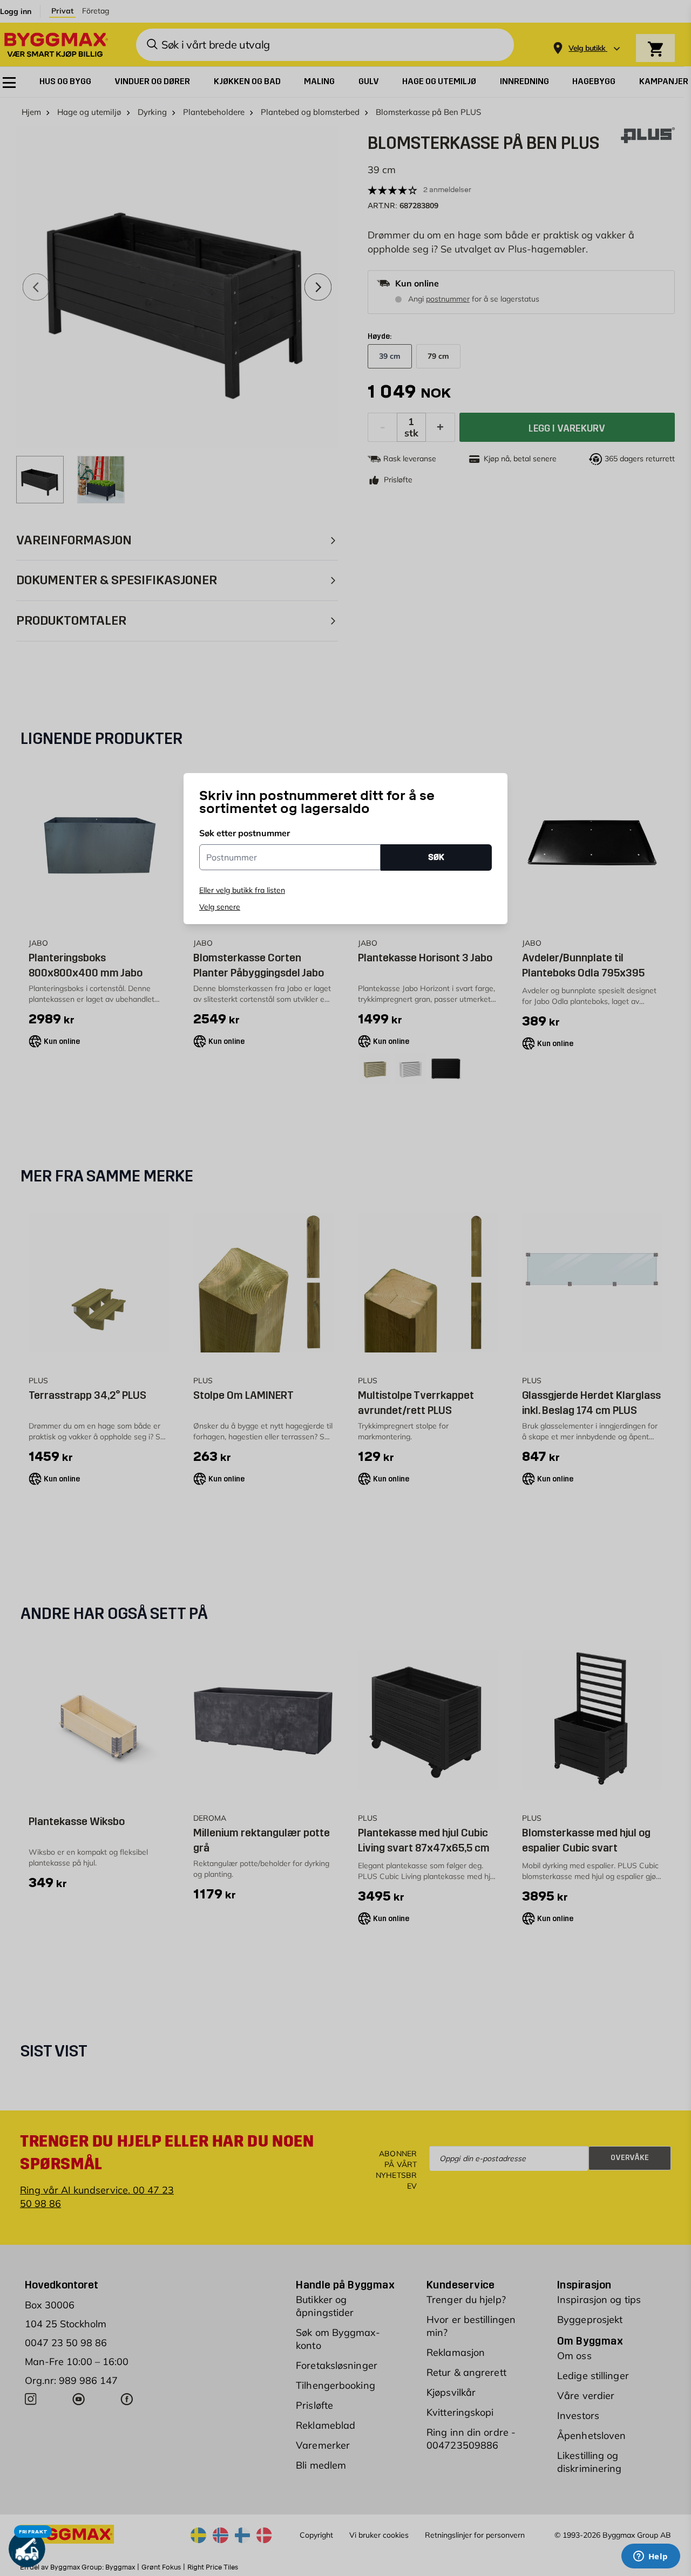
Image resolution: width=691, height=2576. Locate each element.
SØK (436, 857)
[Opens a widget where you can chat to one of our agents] (651, 2557)
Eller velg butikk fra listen (242, 890)
